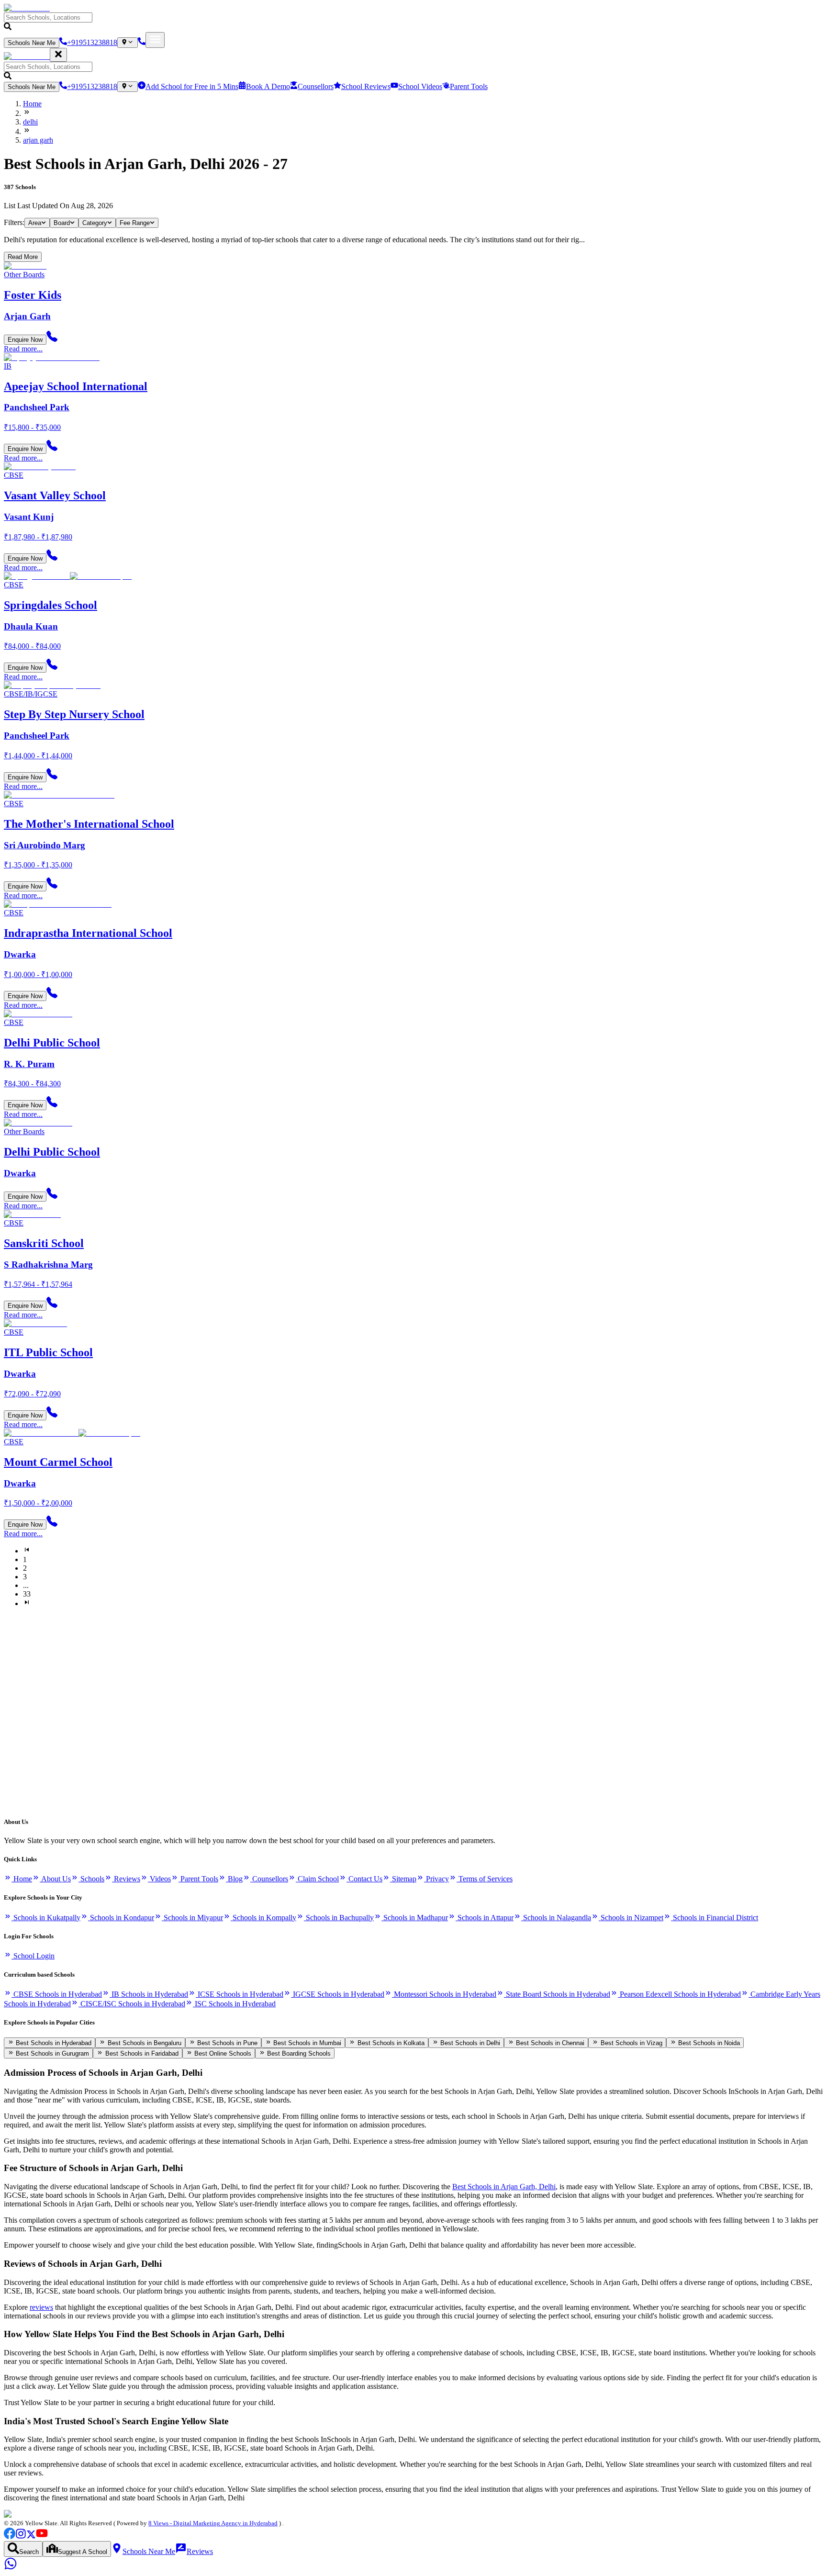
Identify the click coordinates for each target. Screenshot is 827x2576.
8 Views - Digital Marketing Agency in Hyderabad (213, 2523)
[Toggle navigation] (155, 40)
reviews (41, 2307)
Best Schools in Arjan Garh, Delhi (504, 2187)
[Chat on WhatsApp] (11, 2568)
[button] (413, 22)
